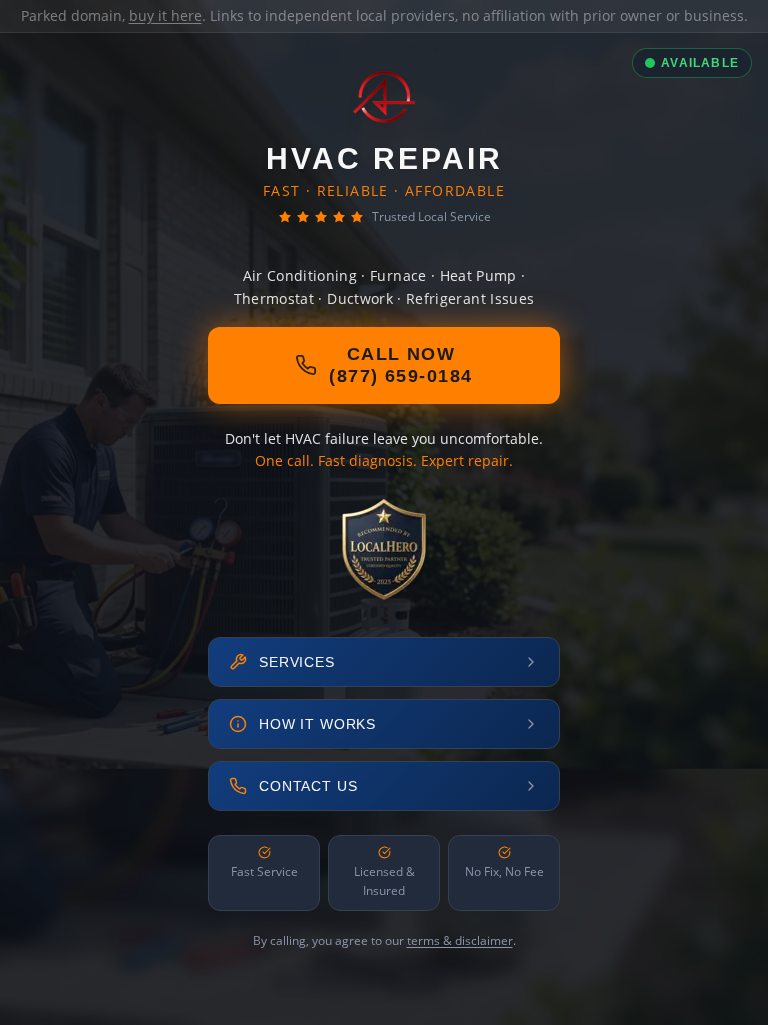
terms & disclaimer (460, 940)
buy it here (165, 15)
